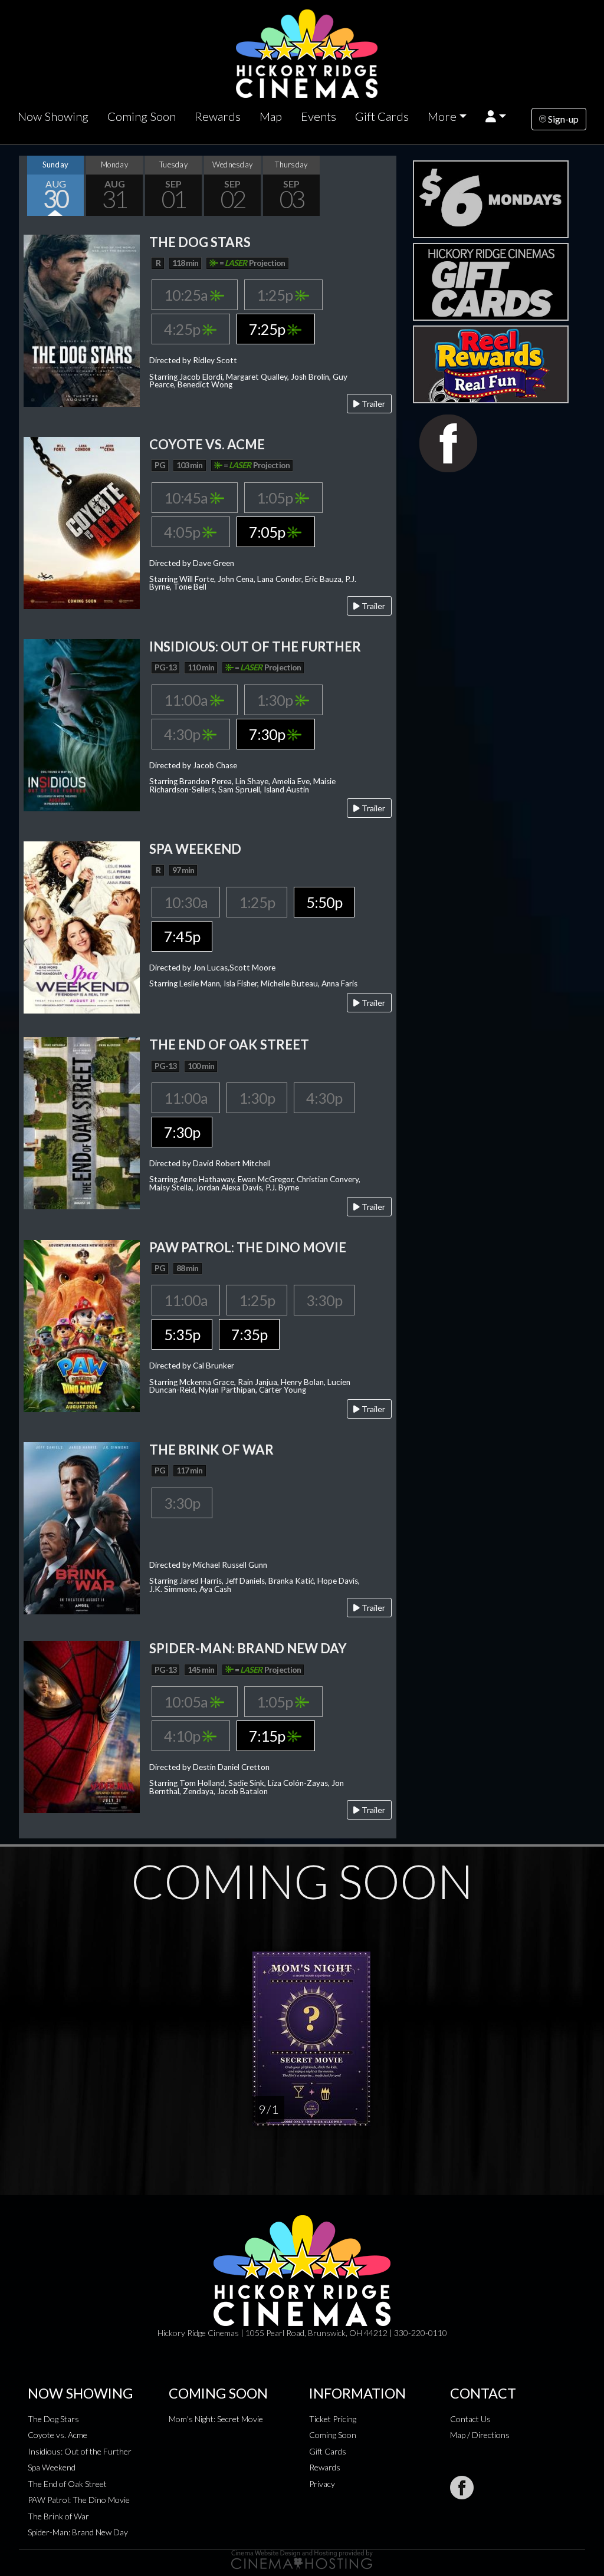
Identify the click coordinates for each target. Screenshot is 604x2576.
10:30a (186, 902)
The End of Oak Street (67, 2484)
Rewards (218, 116)
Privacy (322, 2484)
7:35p (249, 1334)
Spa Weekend (52, 2467)
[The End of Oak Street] (82, 1122)
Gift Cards (382, 116)
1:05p (276, 498)
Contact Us (470, 2419)
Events (319, 116)
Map (271, 116)
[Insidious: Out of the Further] (82, 724)
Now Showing (53, 116)
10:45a (187, 498)
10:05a (187, 1702)
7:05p (268, 532)
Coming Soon (142, 116)
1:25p (276, 295)
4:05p (183, 532)
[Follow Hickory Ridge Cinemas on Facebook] (462, 2488)
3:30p (324, 1300)
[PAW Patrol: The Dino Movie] (82, 1325)
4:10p (183, 1736)
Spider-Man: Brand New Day (78, 2532)
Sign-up (562, 119)
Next (385, 186)
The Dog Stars (53, 2419)
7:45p (182, 936)
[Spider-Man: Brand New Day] (82, 1725)
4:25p (183, 329)
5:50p (324, 902)
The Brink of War (58, 2516)
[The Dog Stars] (82, 319)
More (442, 116)
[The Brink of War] (82, 1527)
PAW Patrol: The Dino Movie (79, 2500)
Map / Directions (480, 2435)
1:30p (276, 700)
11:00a (187, 700)
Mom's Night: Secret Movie (216, 2419)
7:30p (268, 734)
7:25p (268, 329)
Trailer (372, 404)
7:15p (268, 1736)
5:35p (182, 1334)
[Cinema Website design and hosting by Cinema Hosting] (302, 2559)
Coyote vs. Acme (58, 2435)
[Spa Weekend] (82, 927)
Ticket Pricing (333, 2419)
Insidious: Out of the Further (80, 2451)
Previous (31, 186)
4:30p (183, 734)
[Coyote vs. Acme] (82, 522)
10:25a (187, 295)
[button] (496, 116)
